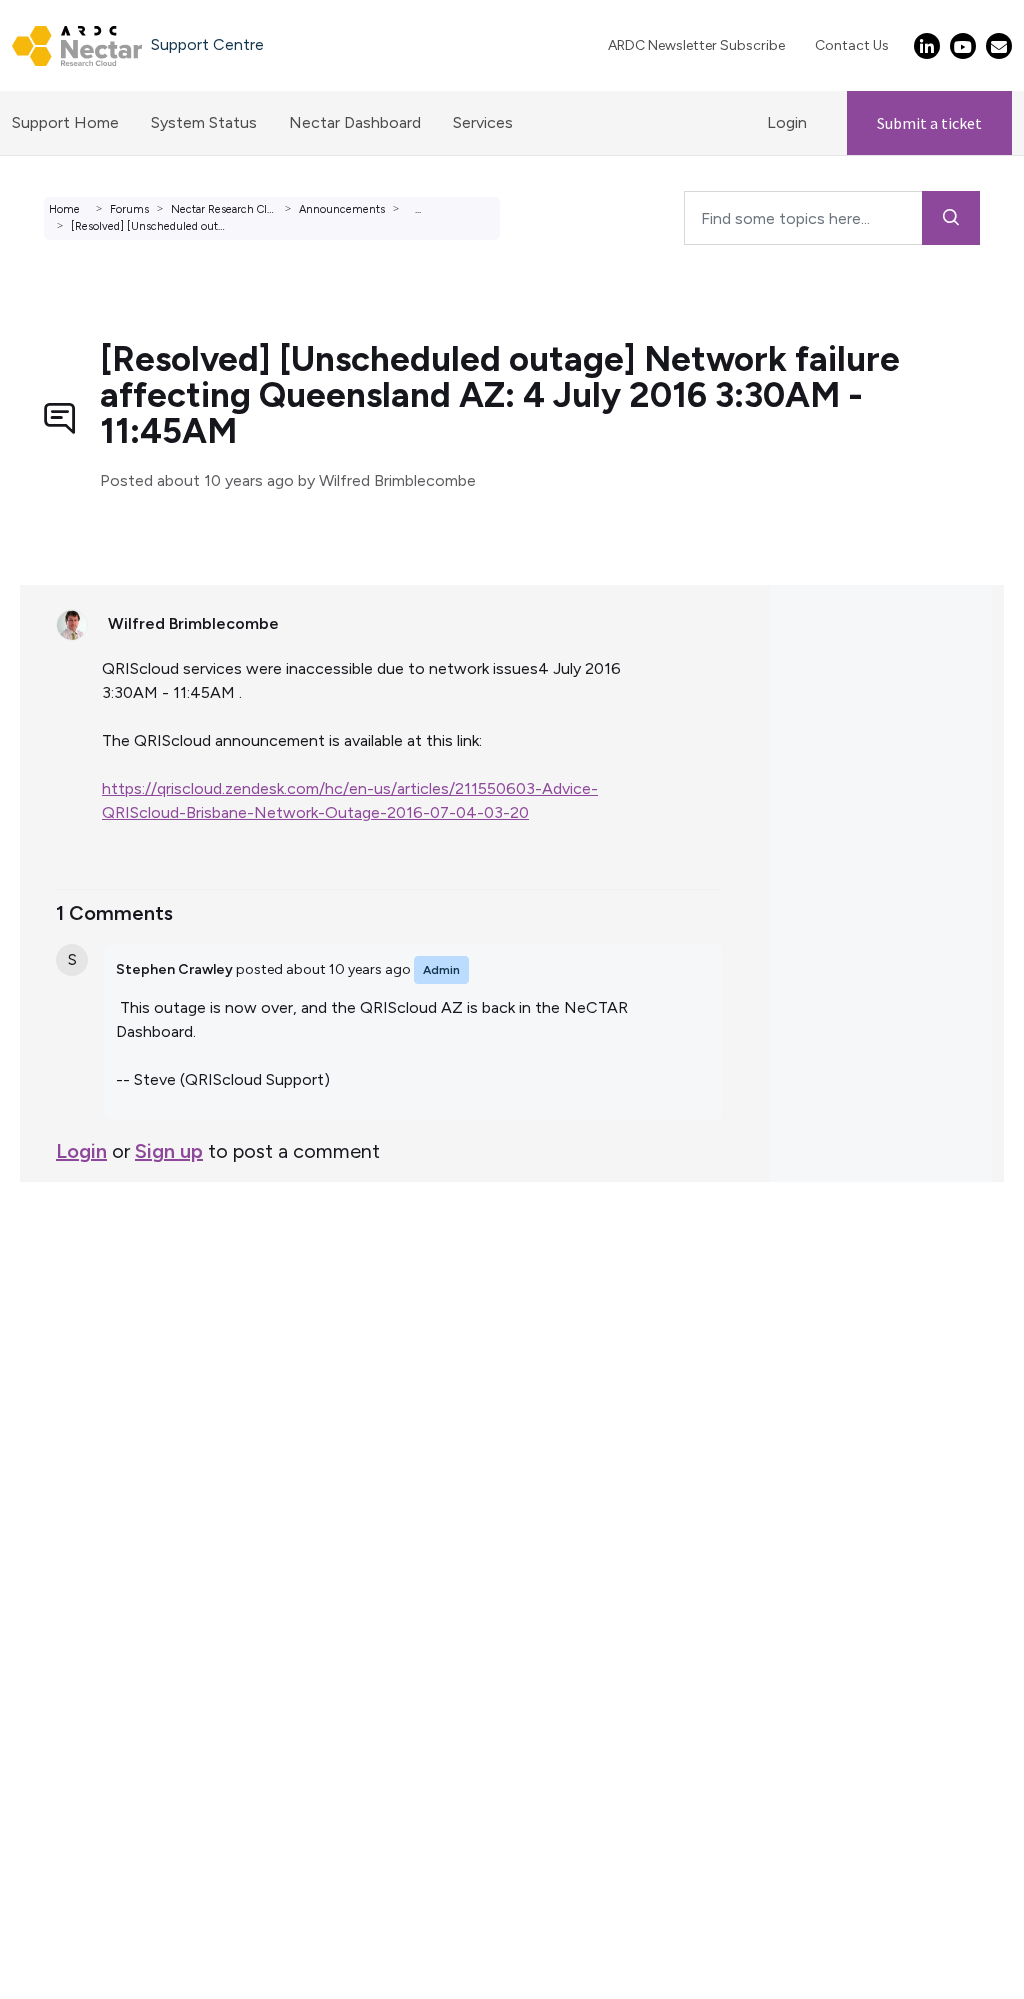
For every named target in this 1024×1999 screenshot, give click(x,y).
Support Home (65, 122)
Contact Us (852, 45)
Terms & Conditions (89, 1397)
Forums (129, 209)
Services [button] (483, 122)
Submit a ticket (929, 123)
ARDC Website (71, 1373)
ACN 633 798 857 (66, 1469)
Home (64, 209)
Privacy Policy (67, 1421)
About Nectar (68, 1349)
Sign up (169, 1151)
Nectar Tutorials (76, 1325)
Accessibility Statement (104, 1445)
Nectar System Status (98, 1301)
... (418, 209)
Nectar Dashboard (355, 122)
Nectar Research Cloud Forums (249, 209)
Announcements (342, 209)
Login (787, 122)
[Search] (951, 218)
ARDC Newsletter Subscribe (696, 45)
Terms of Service (78, 1277)
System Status (204, 122)
